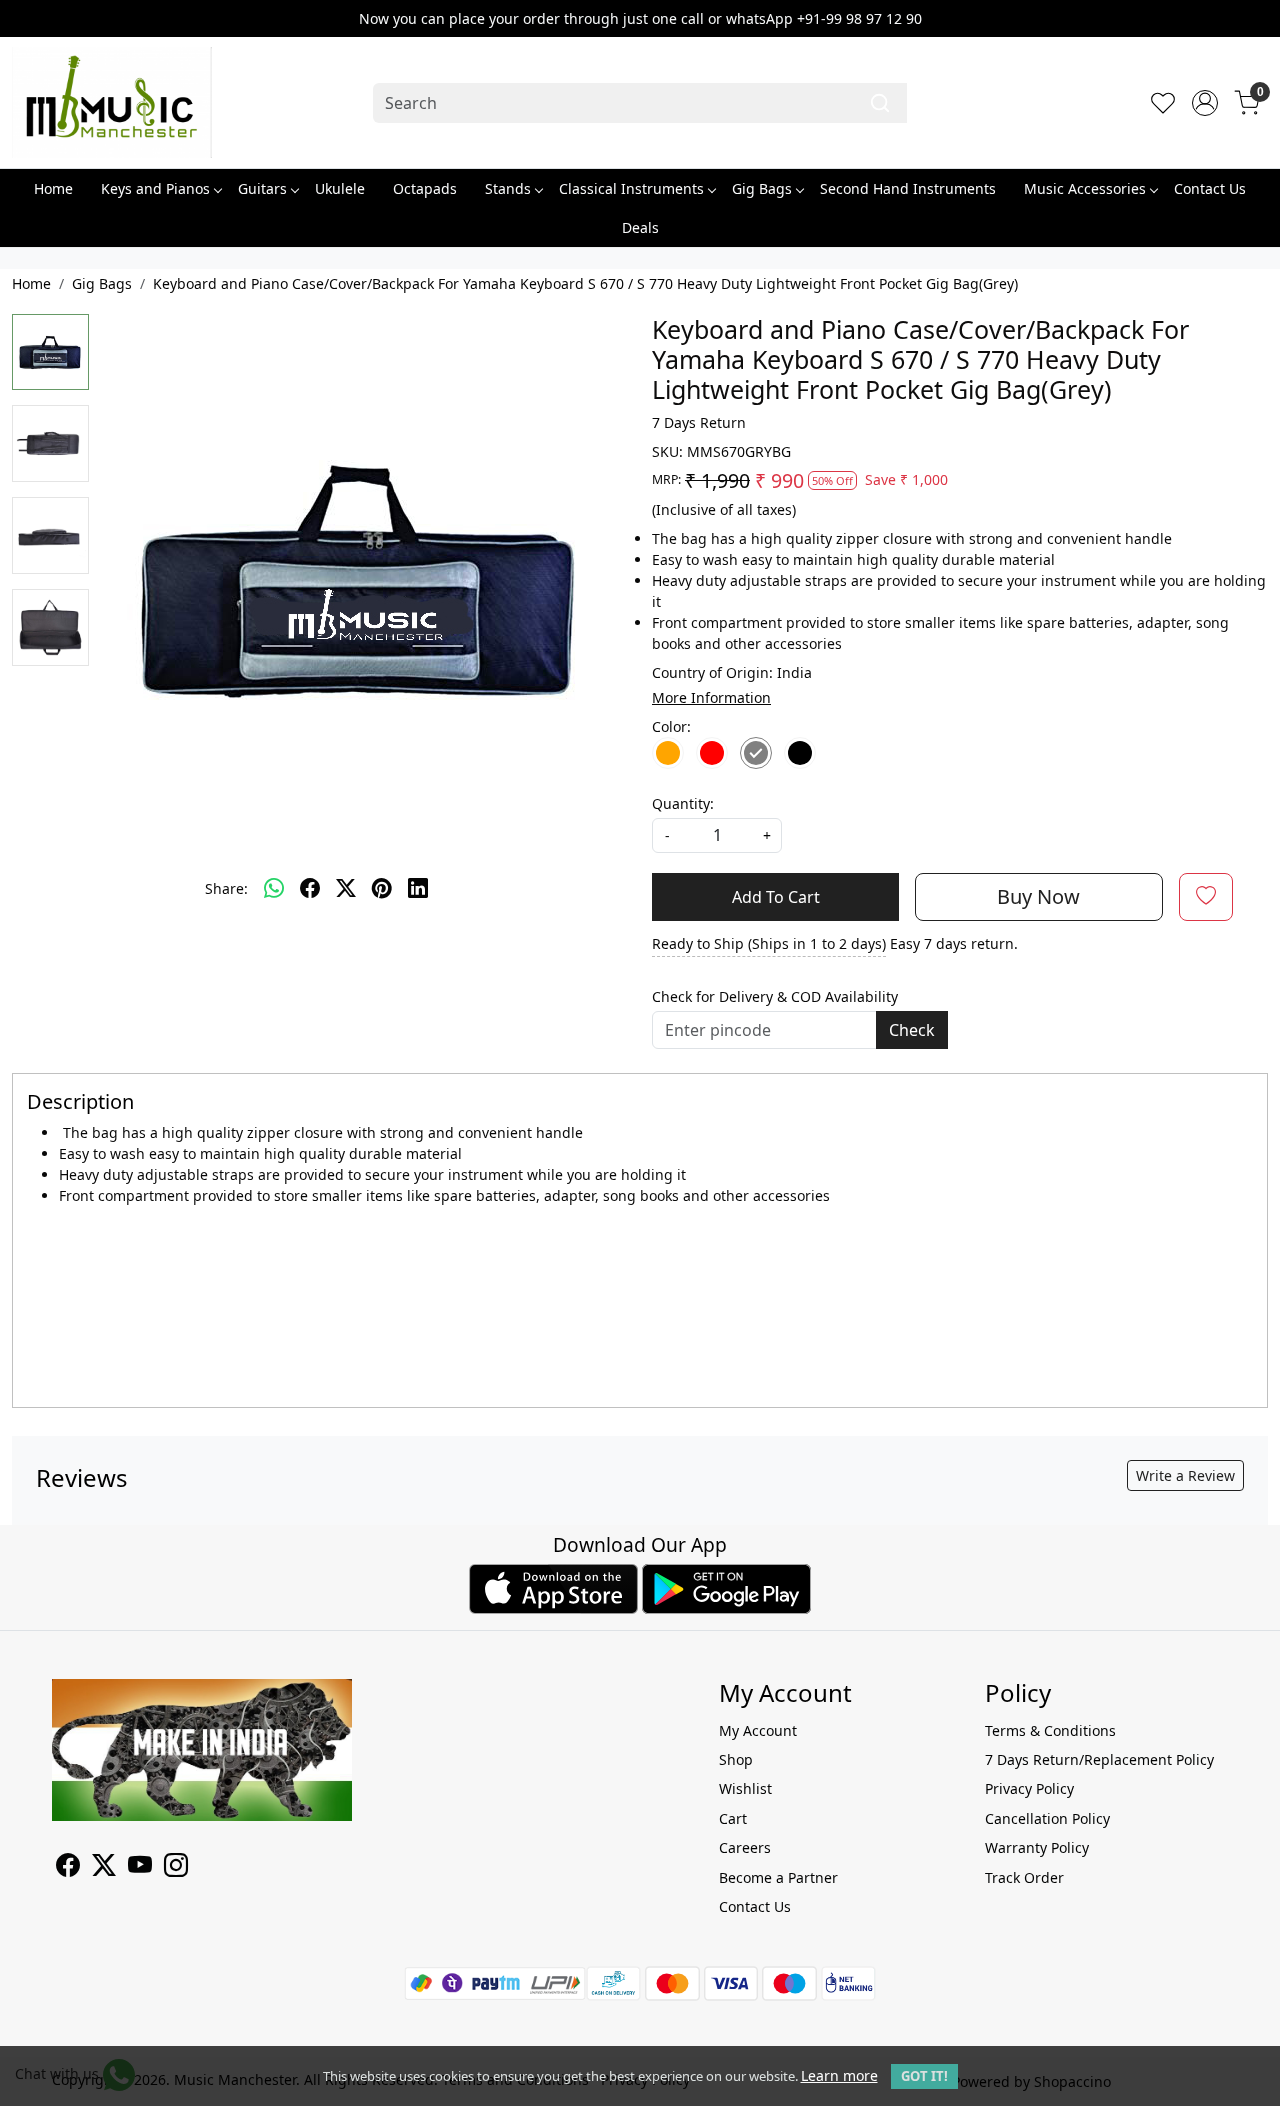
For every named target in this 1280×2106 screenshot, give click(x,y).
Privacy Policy (1029, 1788)
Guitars (262, 188)
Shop (736, 1759)
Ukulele (340, 188)
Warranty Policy (1037, 1847)
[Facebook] (68, 1868)
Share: (226, 888)
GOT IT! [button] (924, 2076)
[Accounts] (1205, 103)
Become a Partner (778, 1877)
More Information (711, 697)
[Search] (880, 103)
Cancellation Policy (1047, 1818)
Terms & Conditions (1050, 1730)
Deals (640, 227)
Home (53, 188)
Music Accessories (1085, 188)
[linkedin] (418, 889)
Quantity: (683, 803)
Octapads (425, 188)
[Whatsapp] (274, 889)
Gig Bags (762, 188)
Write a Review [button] (1185, 1475)
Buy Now (1038, 896)
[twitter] (346, 889)
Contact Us (1210, 188)
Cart (733, 1818)
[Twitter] (104, 1868)
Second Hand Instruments (908, 188)
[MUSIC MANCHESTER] (112, 102)
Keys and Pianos (155, 188)
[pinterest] (382, 889)
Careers (745, 1847)
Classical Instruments (631, 188)
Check (912, 1030)
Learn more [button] (839, 2075)
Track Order (1024, 1877)
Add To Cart (776, 897)
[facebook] (310, 889)
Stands (508, 188)
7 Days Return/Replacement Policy (1099, 1759)
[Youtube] (140, 1868)
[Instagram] (176, 1868)
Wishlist (745, 1788)
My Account (758, 1730)
